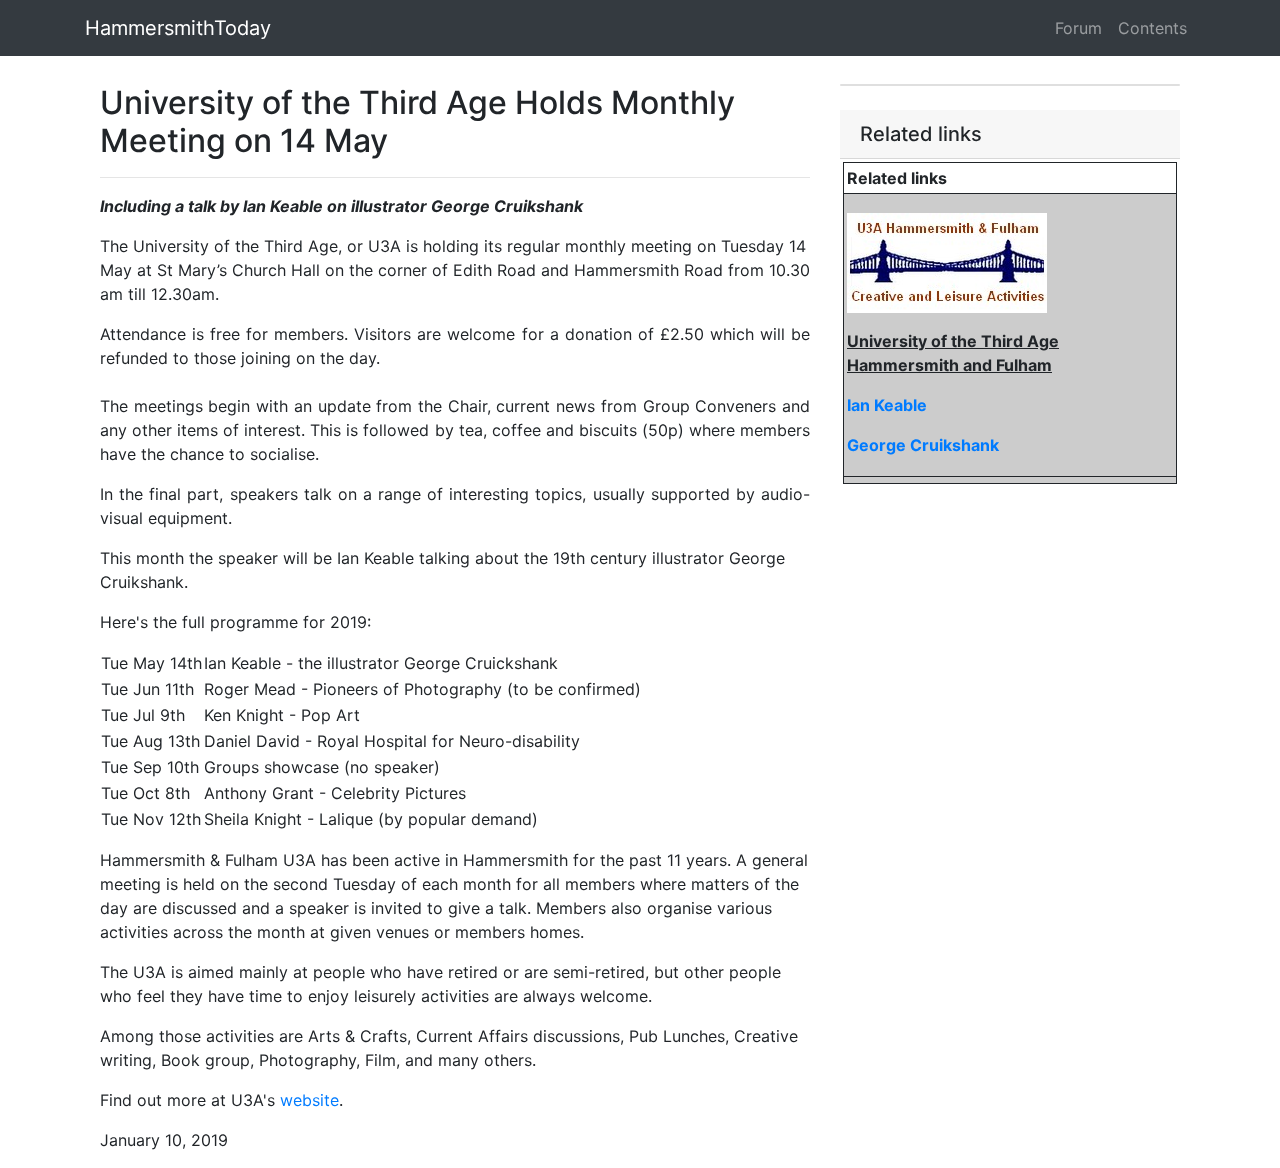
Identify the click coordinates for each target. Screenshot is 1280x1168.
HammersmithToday (178, 28)
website (309, 1100)
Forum (1078, 28)
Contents (1152, 28)
